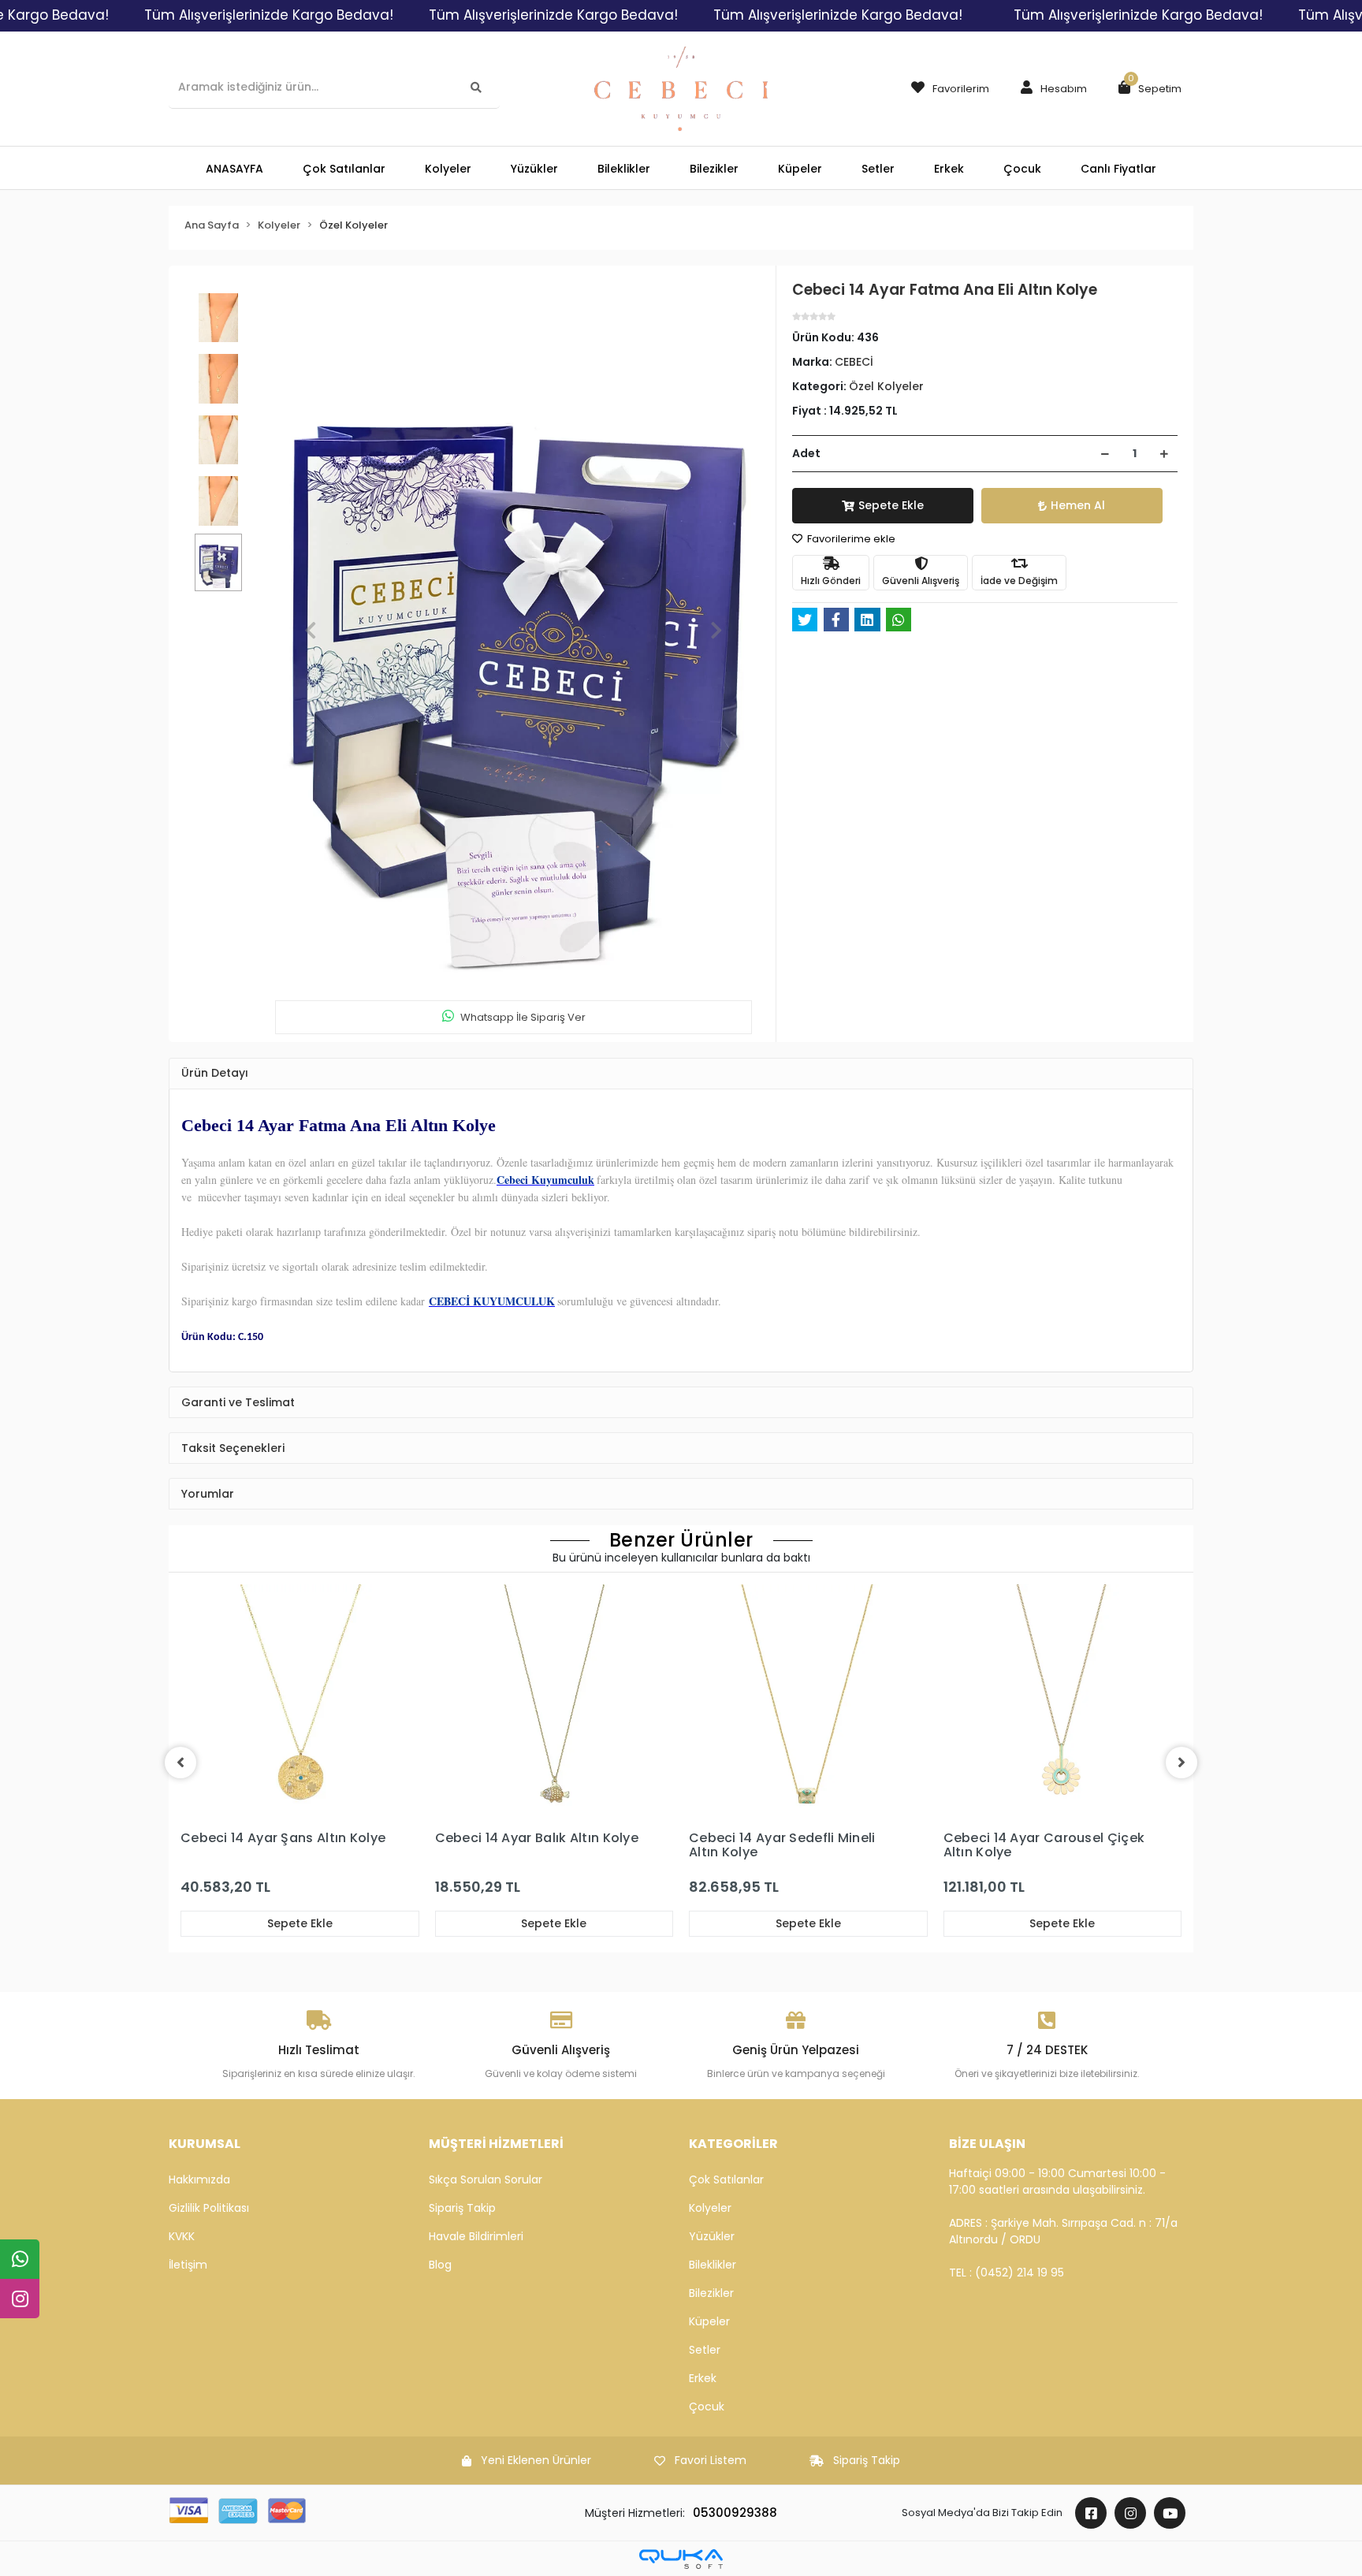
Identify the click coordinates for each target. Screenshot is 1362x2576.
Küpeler (709, 2321)
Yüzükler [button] (534, 169)
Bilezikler (711, 2293)
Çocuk (707, 2407)
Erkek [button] (949, 169)
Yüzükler (712, 2236)
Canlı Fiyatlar (1118, 169)
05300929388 (735, 2513)
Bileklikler (713, 2265)
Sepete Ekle (891, 505)
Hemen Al (1078, 505)
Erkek (703, 2378)
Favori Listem (711, 2460)
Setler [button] (878, 169)
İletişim (188, 2265)
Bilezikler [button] (714, 169)
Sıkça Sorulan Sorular (486, 2180)
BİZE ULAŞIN (987, 2144)
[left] (180, 1763)
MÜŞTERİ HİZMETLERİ (496, 2144)
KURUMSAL (205, 2144)
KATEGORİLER (733, 2144)
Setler (705, 2350)
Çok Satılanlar (726, 2180)
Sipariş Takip (462, 2208)
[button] (1050, 89)
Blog (440, 2265)
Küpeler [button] (800, 169)
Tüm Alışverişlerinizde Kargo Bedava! (269, 15)
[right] (1182, 1763)
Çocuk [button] (1022, 169)
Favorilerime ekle (850, 539)
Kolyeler (710, 2208)
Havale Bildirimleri (476, 2236)
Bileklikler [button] (624, 169)
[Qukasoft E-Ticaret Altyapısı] (681, 2559)
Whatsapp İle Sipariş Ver (523, 1017)
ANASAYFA (234, 169)
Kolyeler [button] (448, 169)
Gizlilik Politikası (209, 2208)
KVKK (182, 2236)
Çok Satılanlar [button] (344, 169)
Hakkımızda (199, 2180)
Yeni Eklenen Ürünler (536, 2460)
